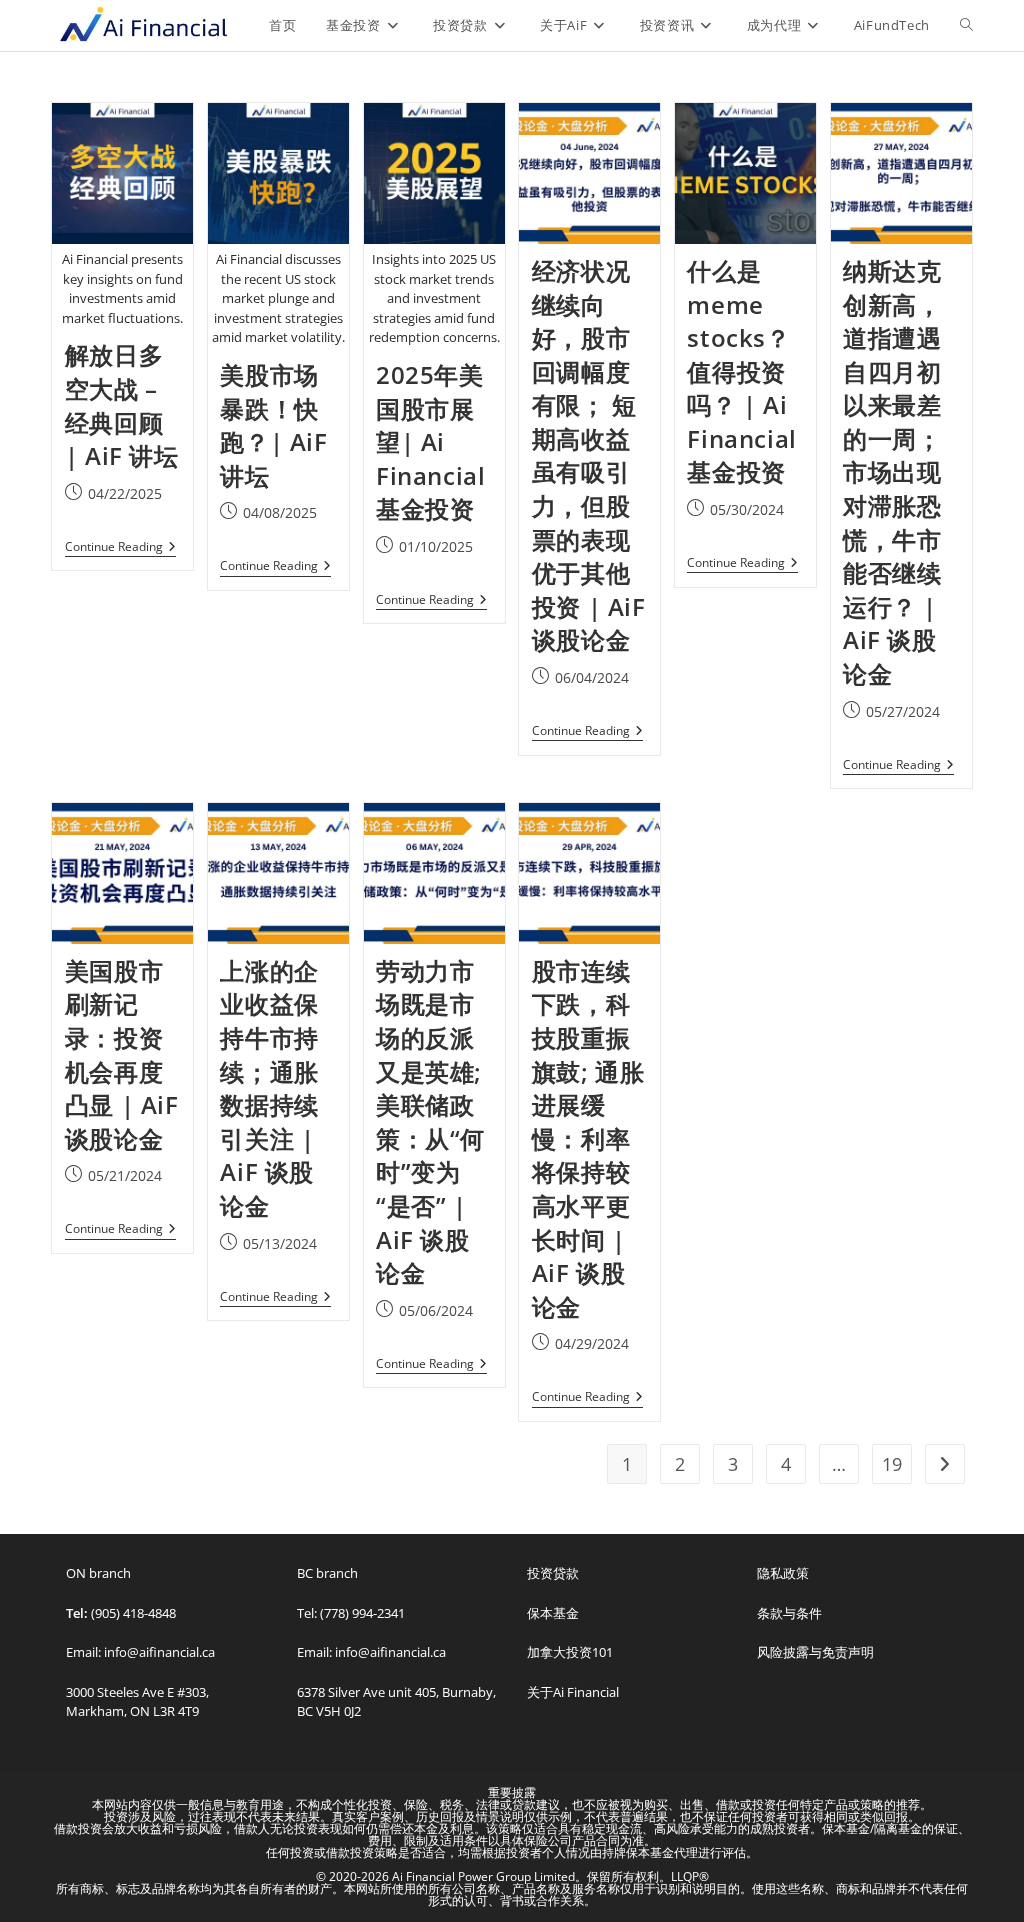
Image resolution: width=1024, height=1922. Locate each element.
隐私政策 (783, 1573)
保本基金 (553, 1613)
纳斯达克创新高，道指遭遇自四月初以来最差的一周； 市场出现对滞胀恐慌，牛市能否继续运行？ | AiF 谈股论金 (892, 472)
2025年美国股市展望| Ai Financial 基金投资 (430, 441)
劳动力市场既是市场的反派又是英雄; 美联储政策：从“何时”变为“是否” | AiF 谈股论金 (430, 1121)
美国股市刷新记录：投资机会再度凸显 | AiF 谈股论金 (122, 1054)
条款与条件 (789, 1613)
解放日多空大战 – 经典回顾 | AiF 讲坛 (122, 405)
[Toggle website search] (966, 25)
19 (892, 1464)
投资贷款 (553, 1573)
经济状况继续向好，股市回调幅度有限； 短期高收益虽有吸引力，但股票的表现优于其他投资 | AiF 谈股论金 (589, 455)
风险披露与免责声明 (815, 1652)
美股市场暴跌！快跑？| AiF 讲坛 (273, 425)
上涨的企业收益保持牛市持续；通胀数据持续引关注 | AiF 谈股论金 (269, 1088)
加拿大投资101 (570, 1652)
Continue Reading (120, 547)
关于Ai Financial (573, 1692)
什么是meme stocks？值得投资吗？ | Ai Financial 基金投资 (741, 371)
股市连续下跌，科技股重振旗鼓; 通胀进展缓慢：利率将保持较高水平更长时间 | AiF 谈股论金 (588, 1138)
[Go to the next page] (945, 1464)
